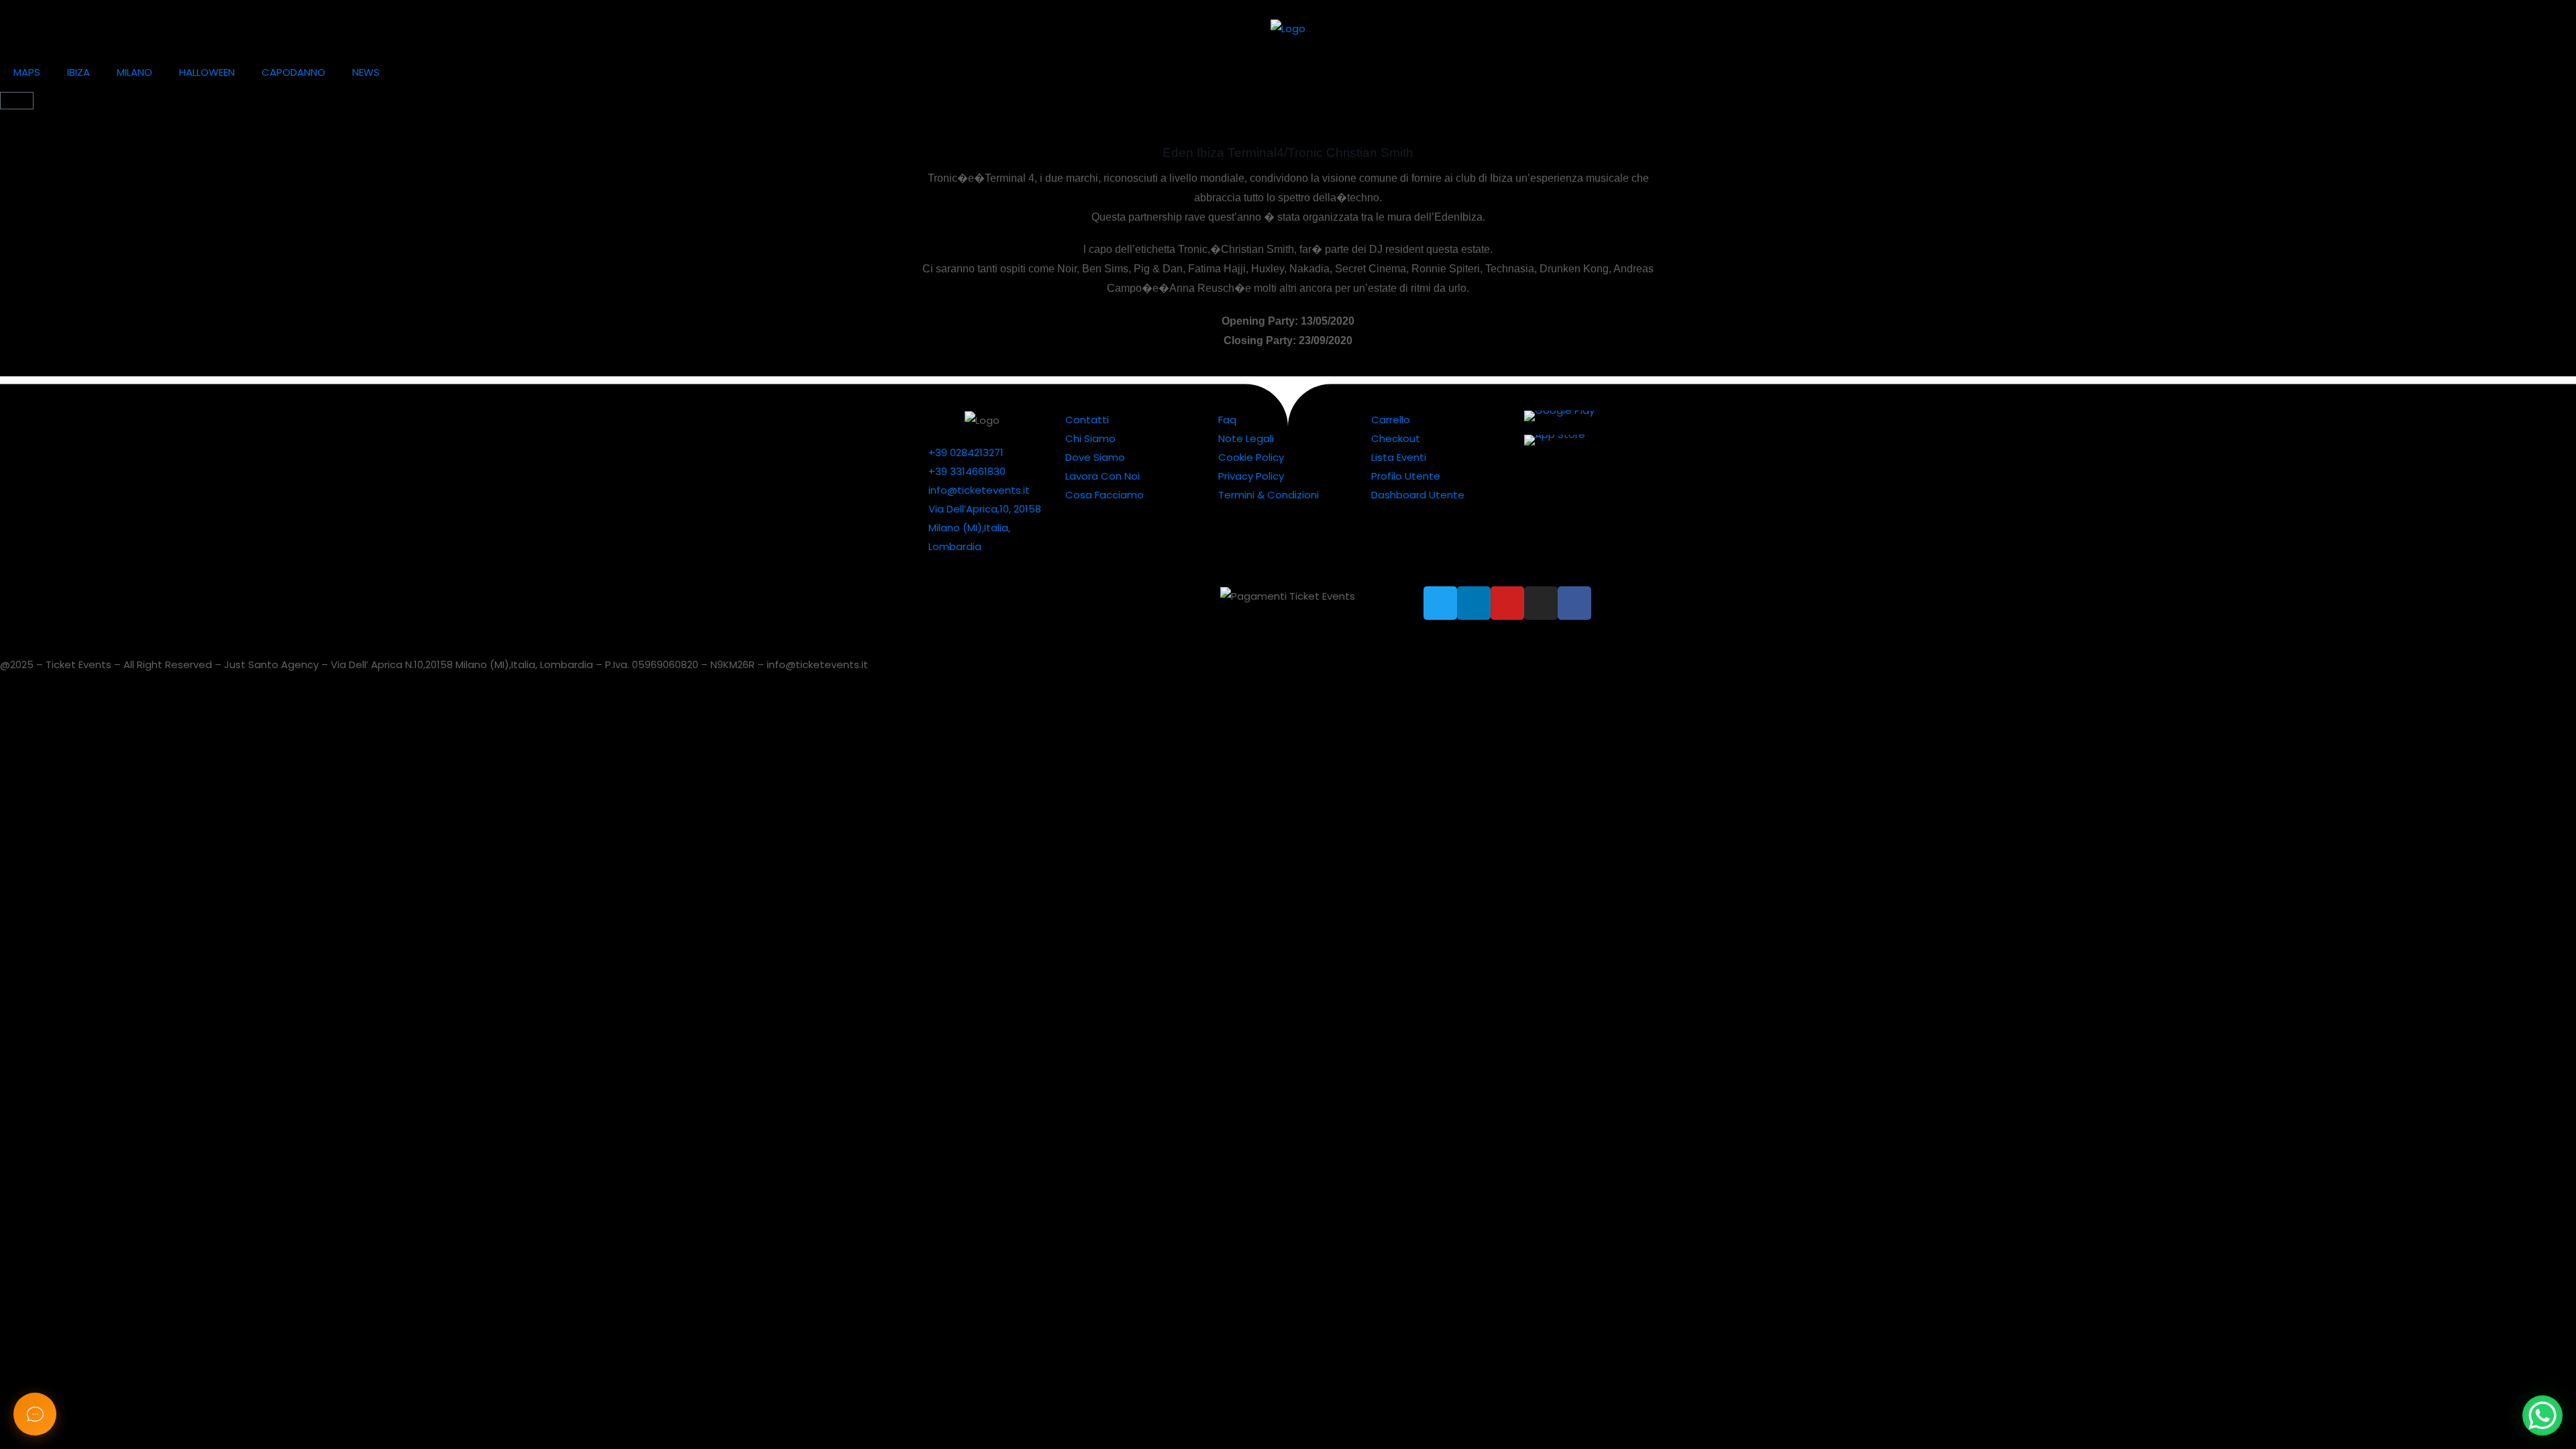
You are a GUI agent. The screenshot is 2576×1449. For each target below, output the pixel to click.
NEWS (366, 72)
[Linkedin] (1474, 603)
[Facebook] (1574, 603)
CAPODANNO (293, 72)
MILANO (135, 72)
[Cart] (17, 101)
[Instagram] (1541, 603)
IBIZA (78, 72)
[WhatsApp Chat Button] (2542, 1415)
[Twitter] (1440, 603)
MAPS (27, 72)
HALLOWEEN (207, 72)
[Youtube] (1507, 603)
